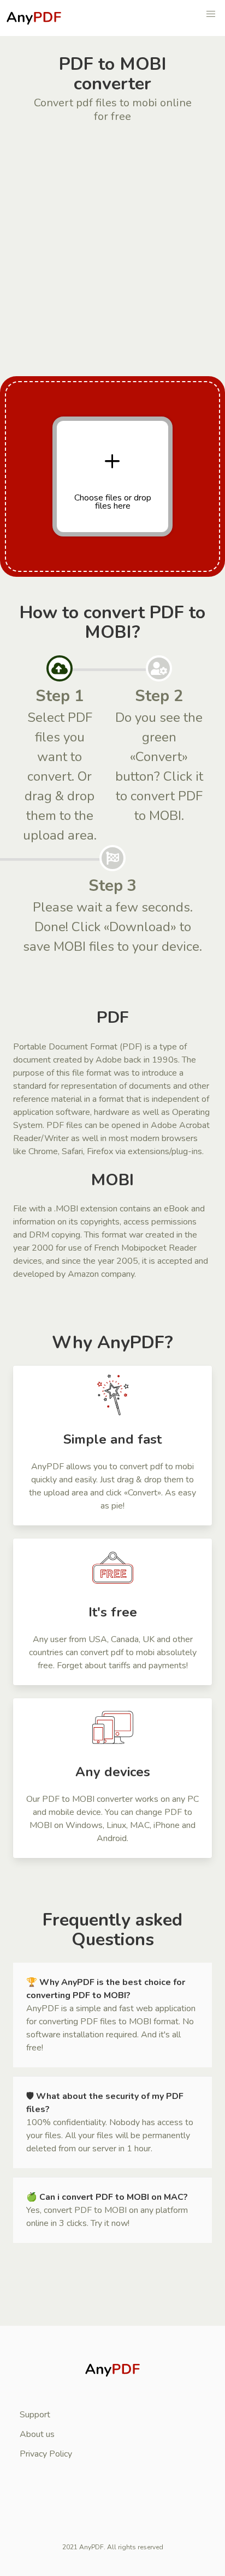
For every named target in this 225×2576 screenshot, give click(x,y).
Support (35, 2415)
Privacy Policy (46, 2454)
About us (37, 2434)
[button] (211, 14)
